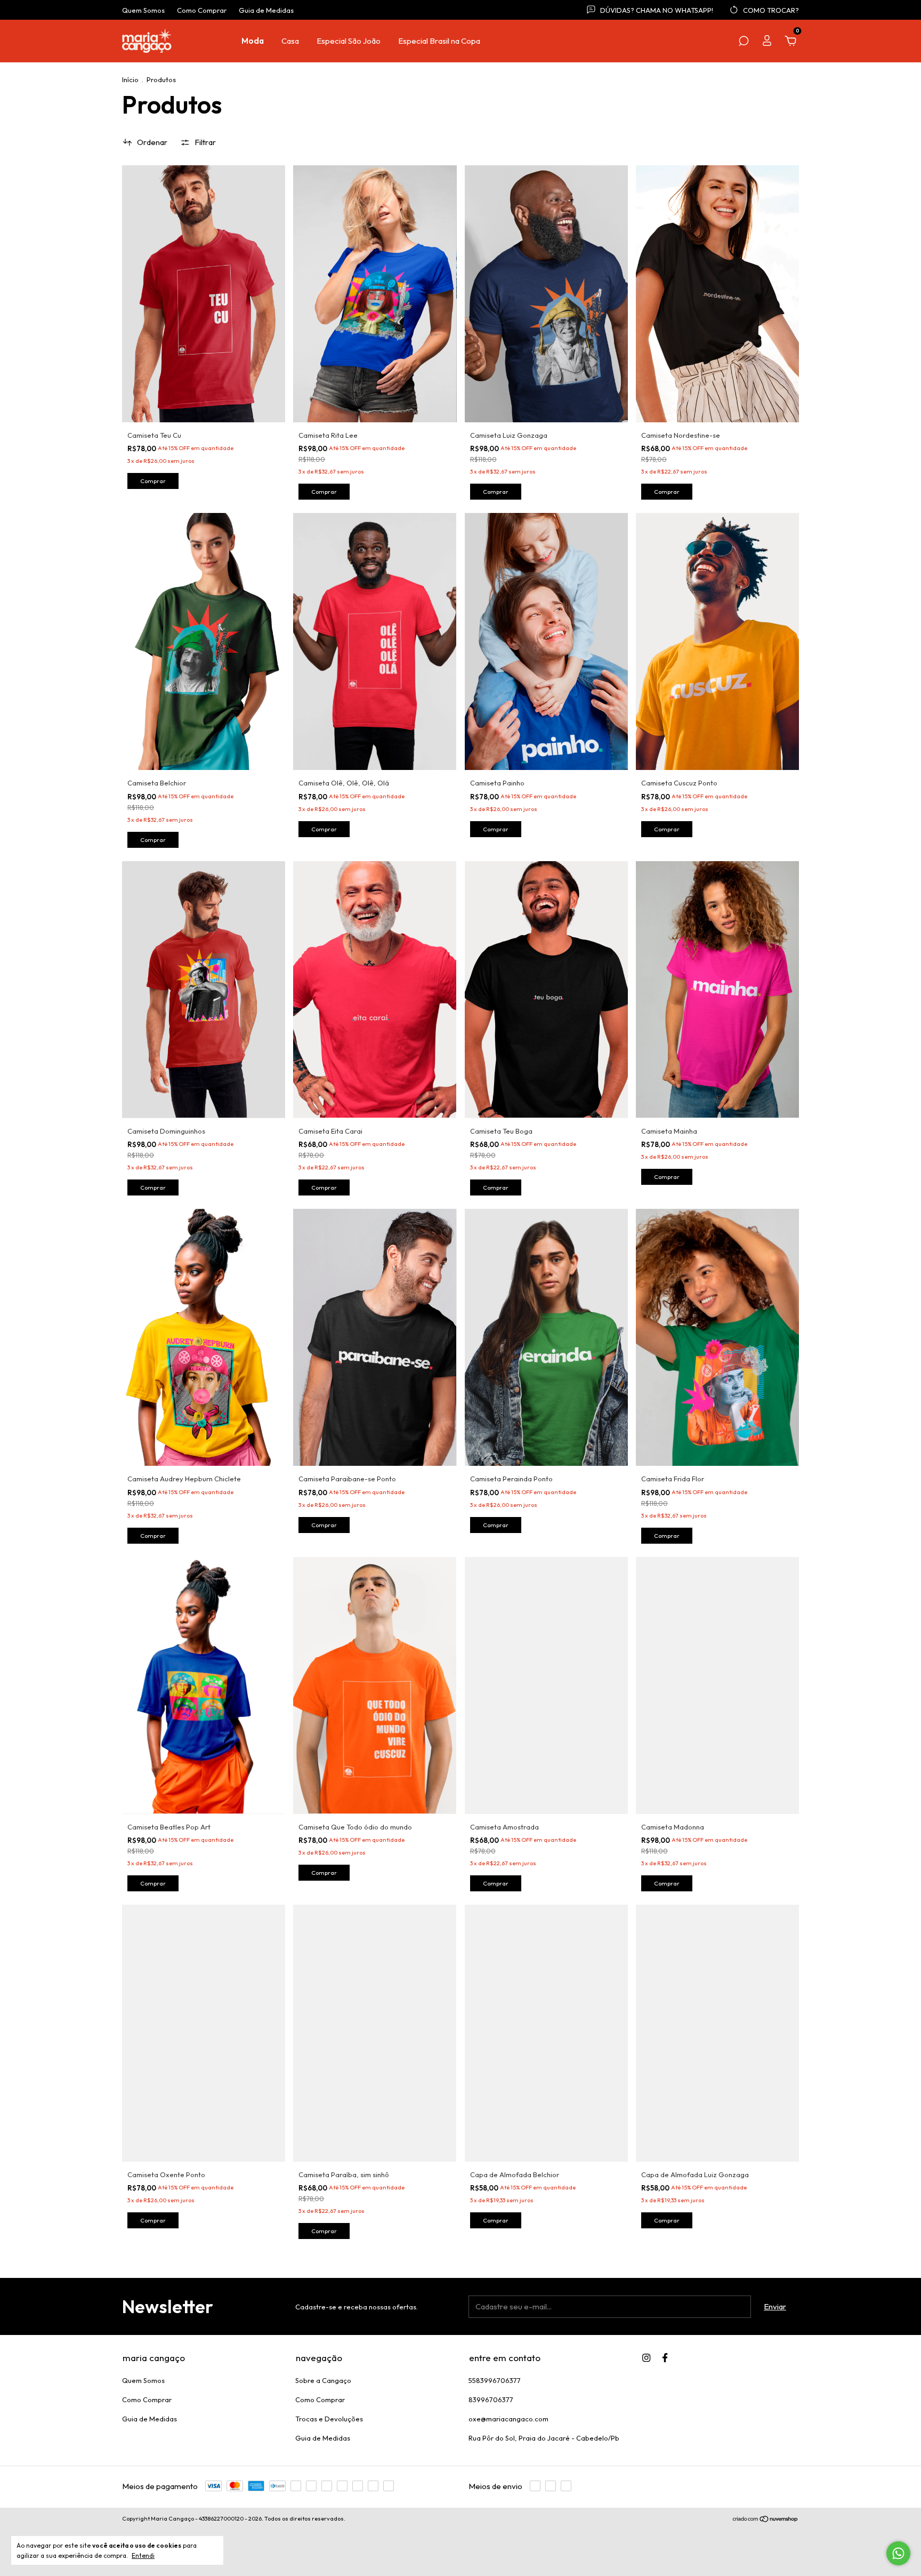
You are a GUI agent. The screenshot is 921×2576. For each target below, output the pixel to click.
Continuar (461, 164)
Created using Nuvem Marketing (461, 202)
